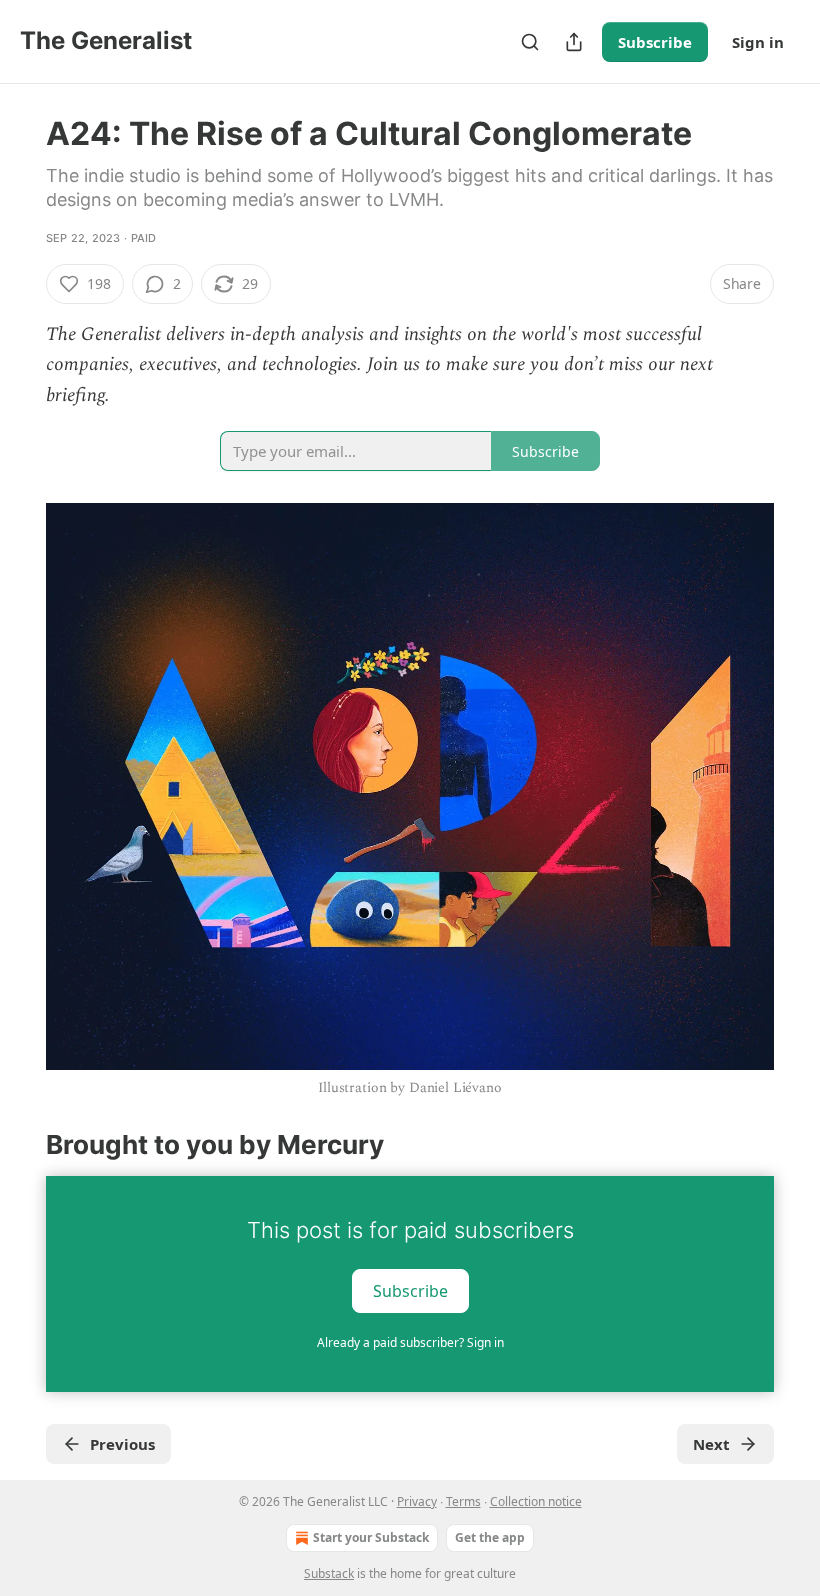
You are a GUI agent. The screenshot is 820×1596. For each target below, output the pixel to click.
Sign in (758, 42)
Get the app (490, 1537)
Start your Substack (371, 1537)
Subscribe (655, 42)
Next (711, 1444)
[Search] (530, 42)
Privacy (417, 1501)
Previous (122, 1444)
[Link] (18, 1145)
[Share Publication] (574, 42)
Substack (329, 1573)
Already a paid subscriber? (410, 1342)
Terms (463, 1501)
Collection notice (536, 1501)
